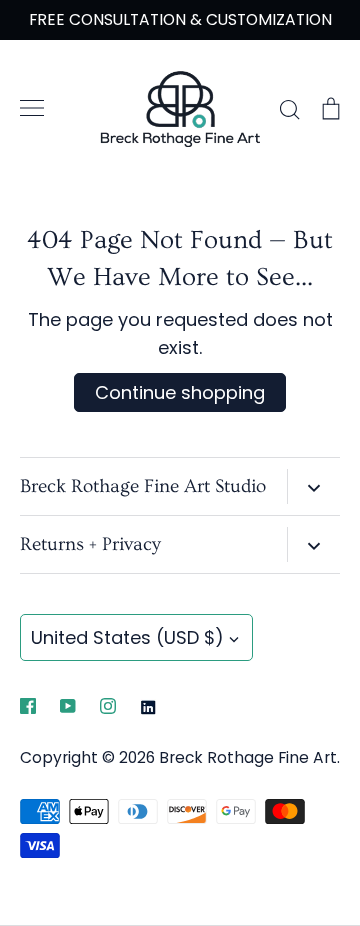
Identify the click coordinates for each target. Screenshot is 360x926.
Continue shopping (180, 392)
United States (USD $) (127, 637)
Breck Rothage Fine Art (248, 757)
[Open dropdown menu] (313, 486)
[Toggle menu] (32, 108)
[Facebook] (28, 706)
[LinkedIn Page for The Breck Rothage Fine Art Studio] (148, 706)
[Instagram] (108, 706)
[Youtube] (68, 706)
